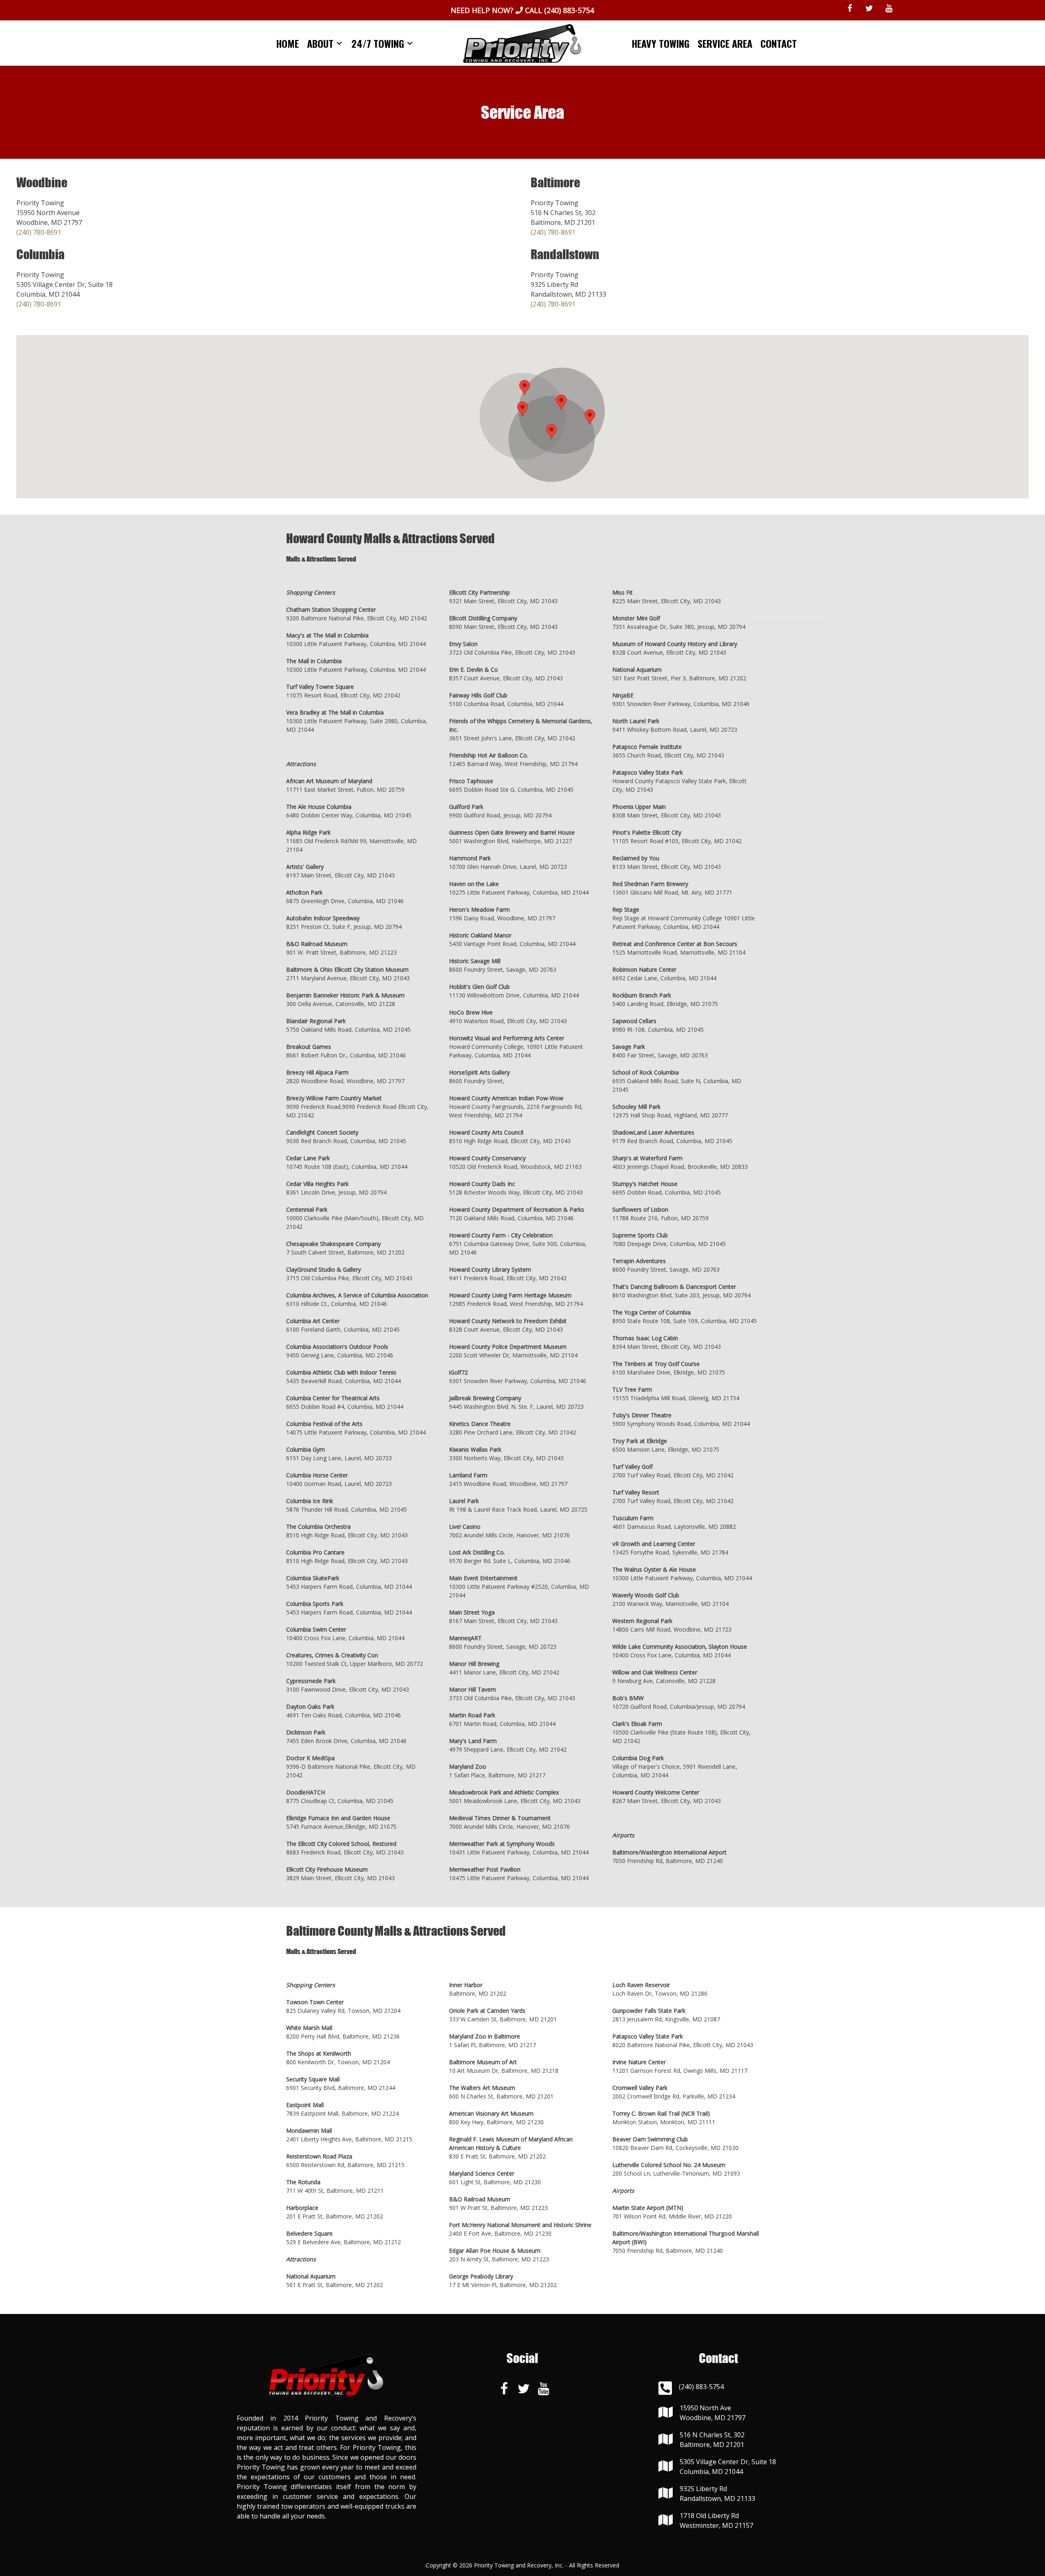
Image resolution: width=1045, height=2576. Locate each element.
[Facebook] (849, 9)
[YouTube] (889, 9)
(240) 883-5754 (569, 10)
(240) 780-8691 (39, 232)
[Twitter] (869, 9)
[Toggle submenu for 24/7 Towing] (410, 43)
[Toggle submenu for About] (339, 43)
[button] (522, 409)
